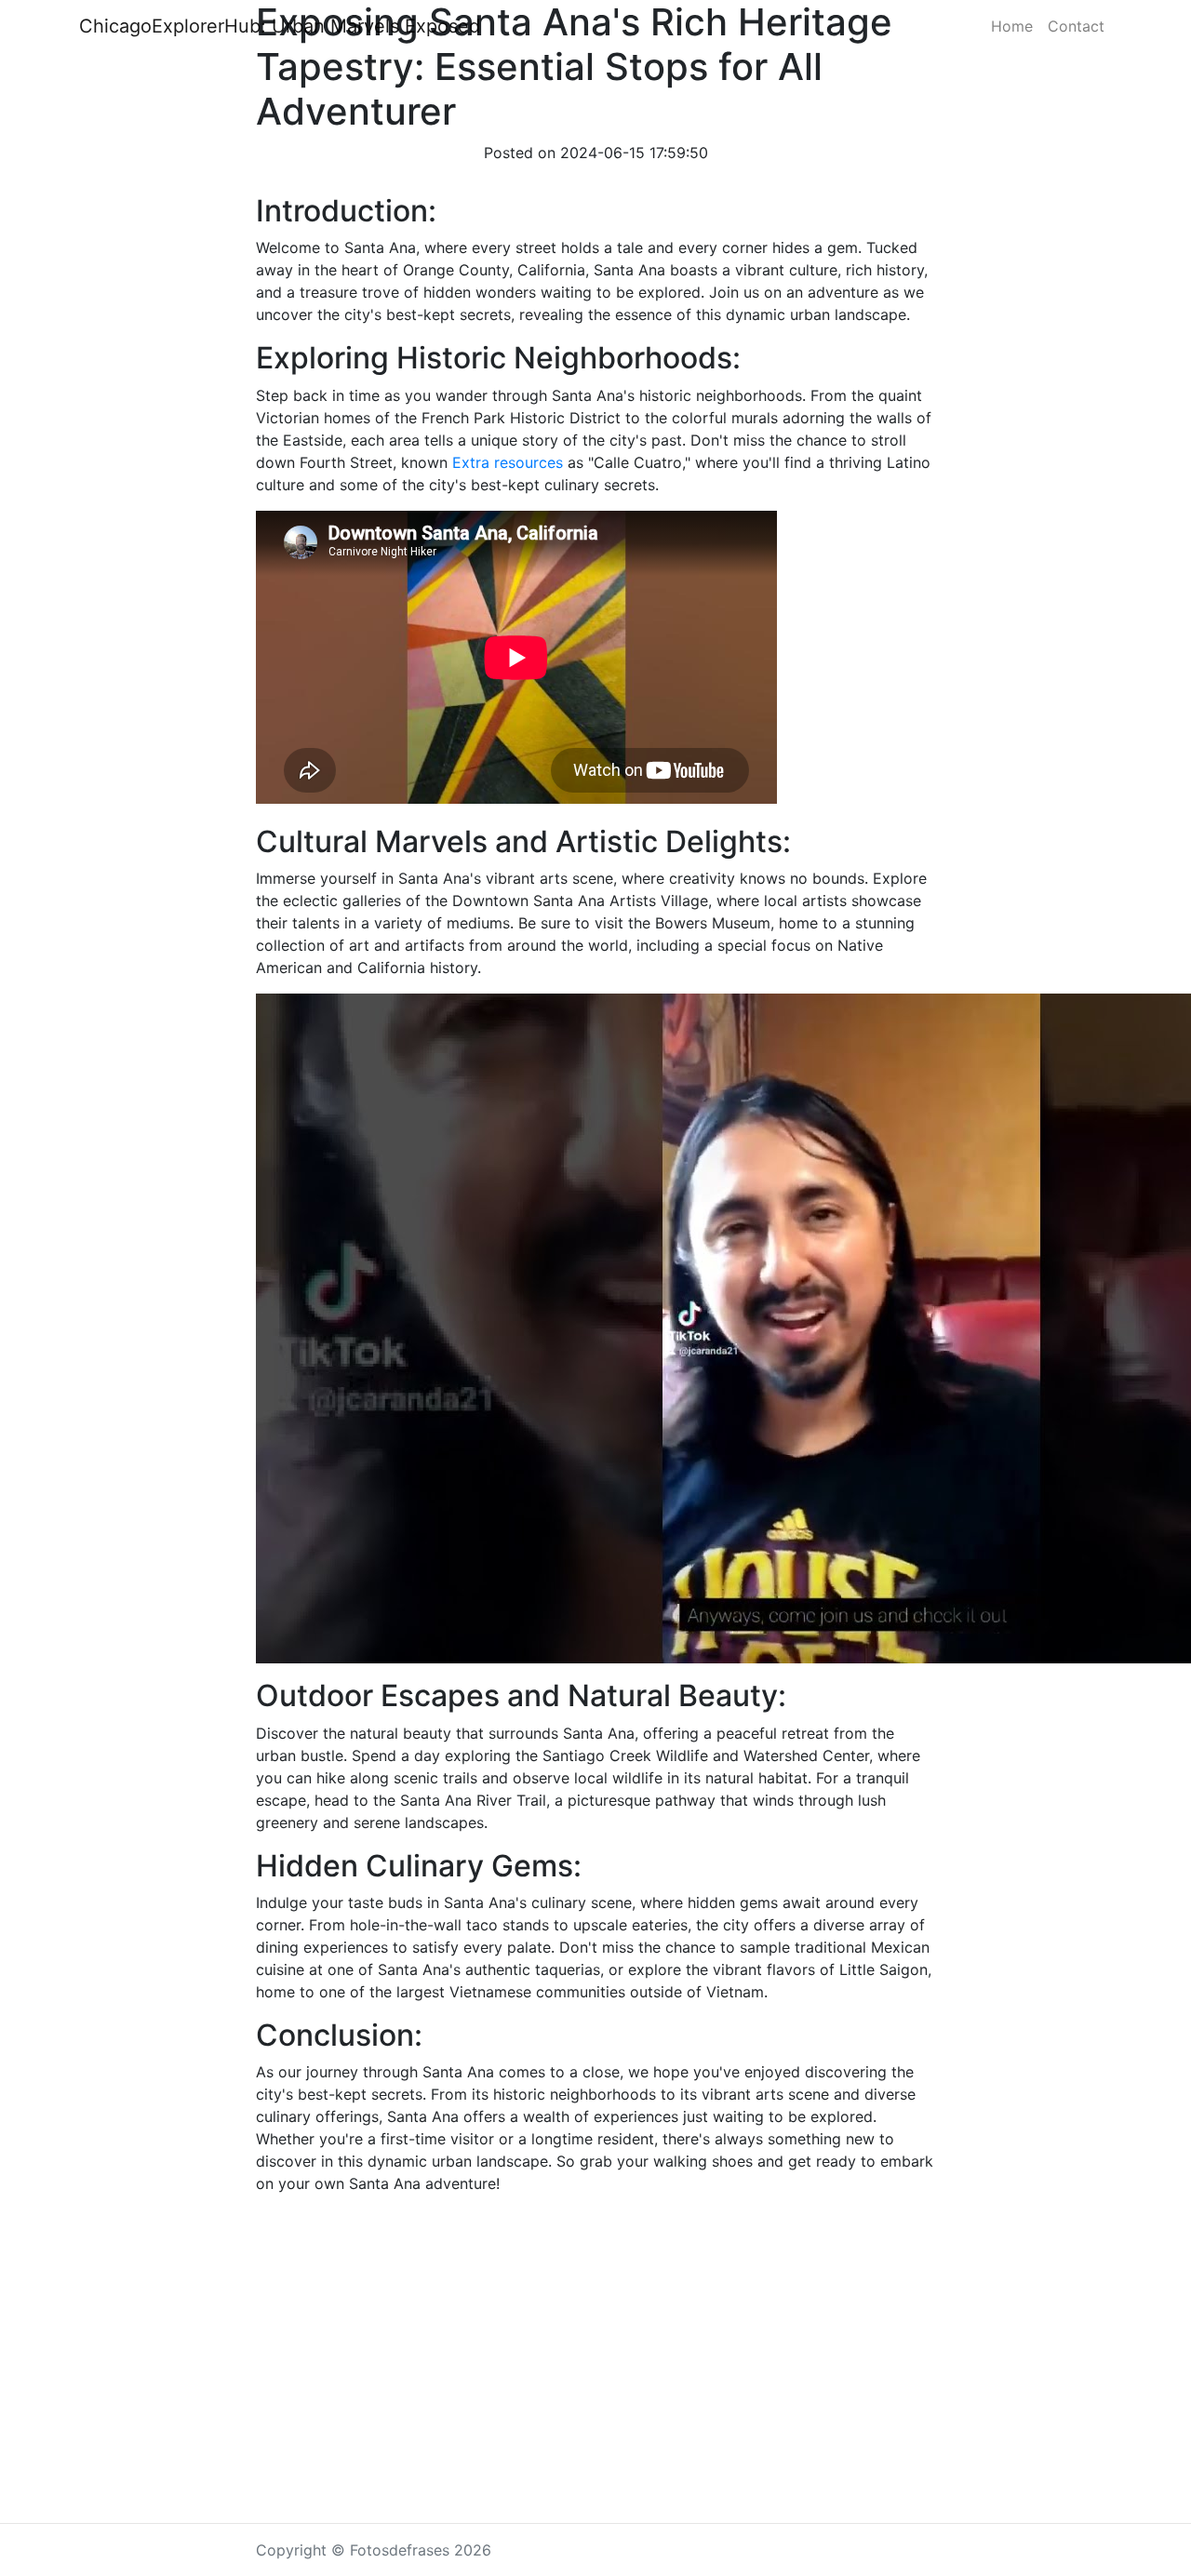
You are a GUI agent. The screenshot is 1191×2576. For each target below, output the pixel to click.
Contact (1076, 26)
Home (1012, 26)
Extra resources (508, 462)
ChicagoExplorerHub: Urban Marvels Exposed (280, 26)
